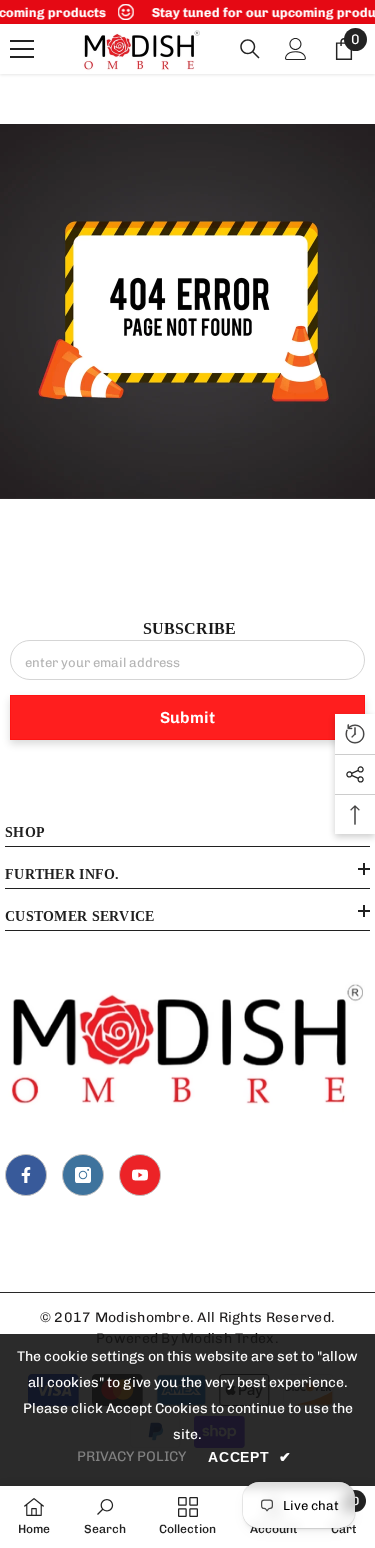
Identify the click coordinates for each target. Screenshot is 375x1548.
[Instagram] (83, 1175)
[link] (187, 311)
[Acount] (296, 49)
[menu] (22, 49)
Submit (187, 717)
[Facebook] (26, 1175)
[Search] (250, 49)
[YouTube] (140, 1175)
